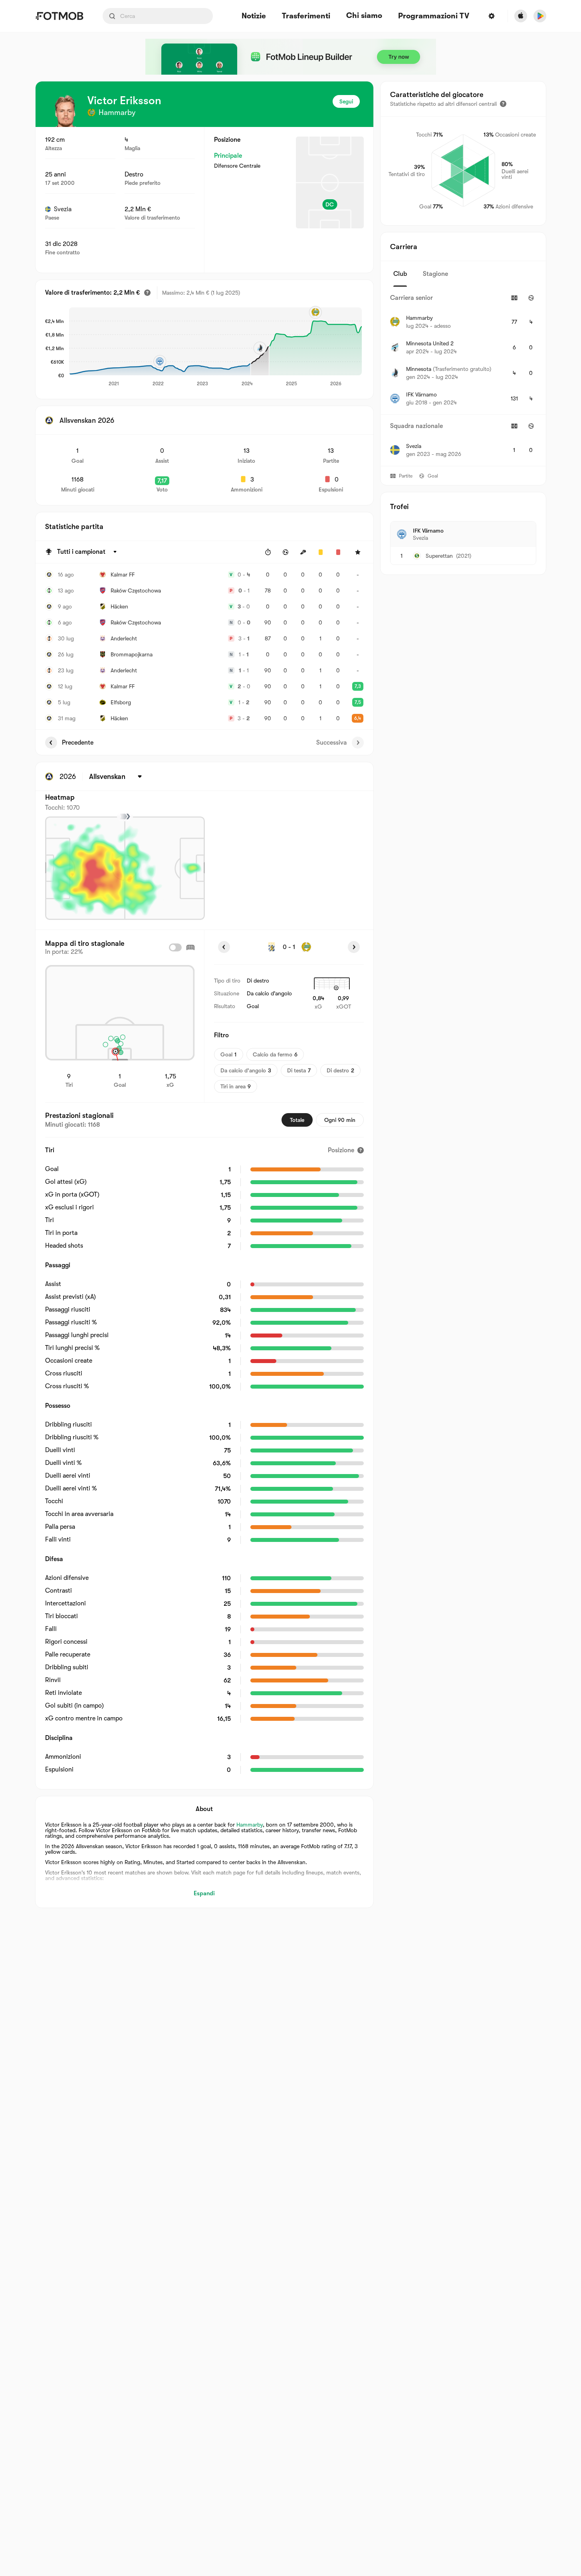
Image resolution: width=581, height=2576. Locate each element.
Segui (346, 101)
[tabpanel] (463, 376)
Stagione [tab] (435, 274)
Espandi (204, 1893)
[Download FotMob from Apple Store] (521, 16)
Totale (297, 1120)
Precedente (78, 743)
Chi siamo (364, 16)
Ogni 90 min (340, 1120)
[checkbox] (175, 947)
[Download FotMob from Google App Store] (540, 16)
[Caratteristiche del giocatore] (503, 104)
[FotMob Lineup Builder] (291, 57)
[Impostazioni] (492, 16)
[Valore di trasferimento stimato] (147, 293)
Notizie (254, 16)
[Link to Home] (59, 16)
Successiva (332, 743)
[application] (215, 347)
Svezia (63, 209)
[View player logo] (65, 111)
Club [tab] (400, 274)
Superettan (439, 556)
